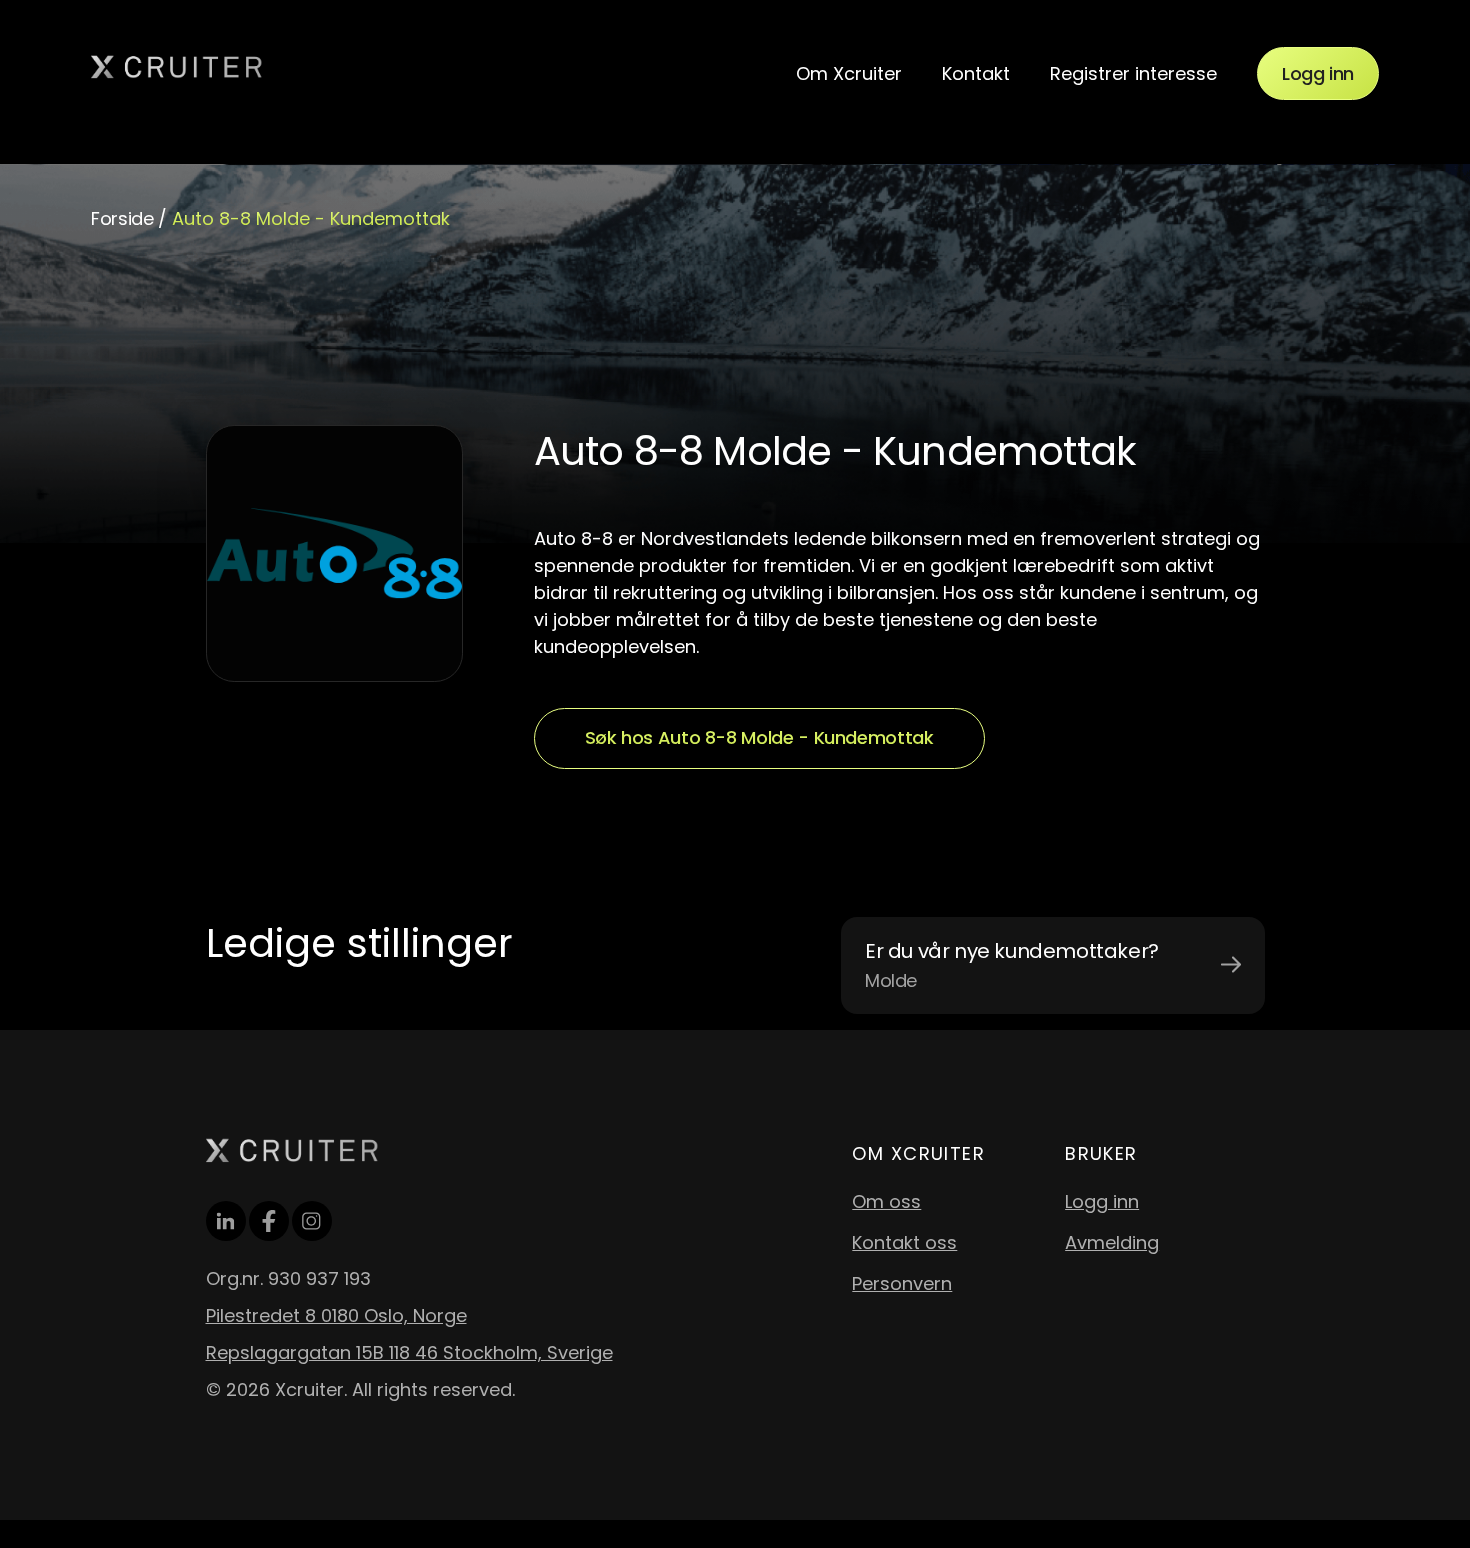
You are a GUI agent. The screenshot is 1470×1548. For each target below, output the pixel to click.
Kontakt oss (904, 1242)
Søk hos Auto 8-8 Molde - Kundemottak (759, 737)
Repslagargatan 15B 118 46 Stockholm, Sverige (409, 1352)
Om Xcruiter (849, 73)
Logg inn (1318, 73)
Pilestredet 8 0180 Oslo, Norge (336, 1315)
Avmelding (1112, 1242)
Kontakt (976, 73)
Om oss (886, 1201)
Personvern (902, 1283)
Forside (122, 218)
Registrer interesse (1133, 73)
